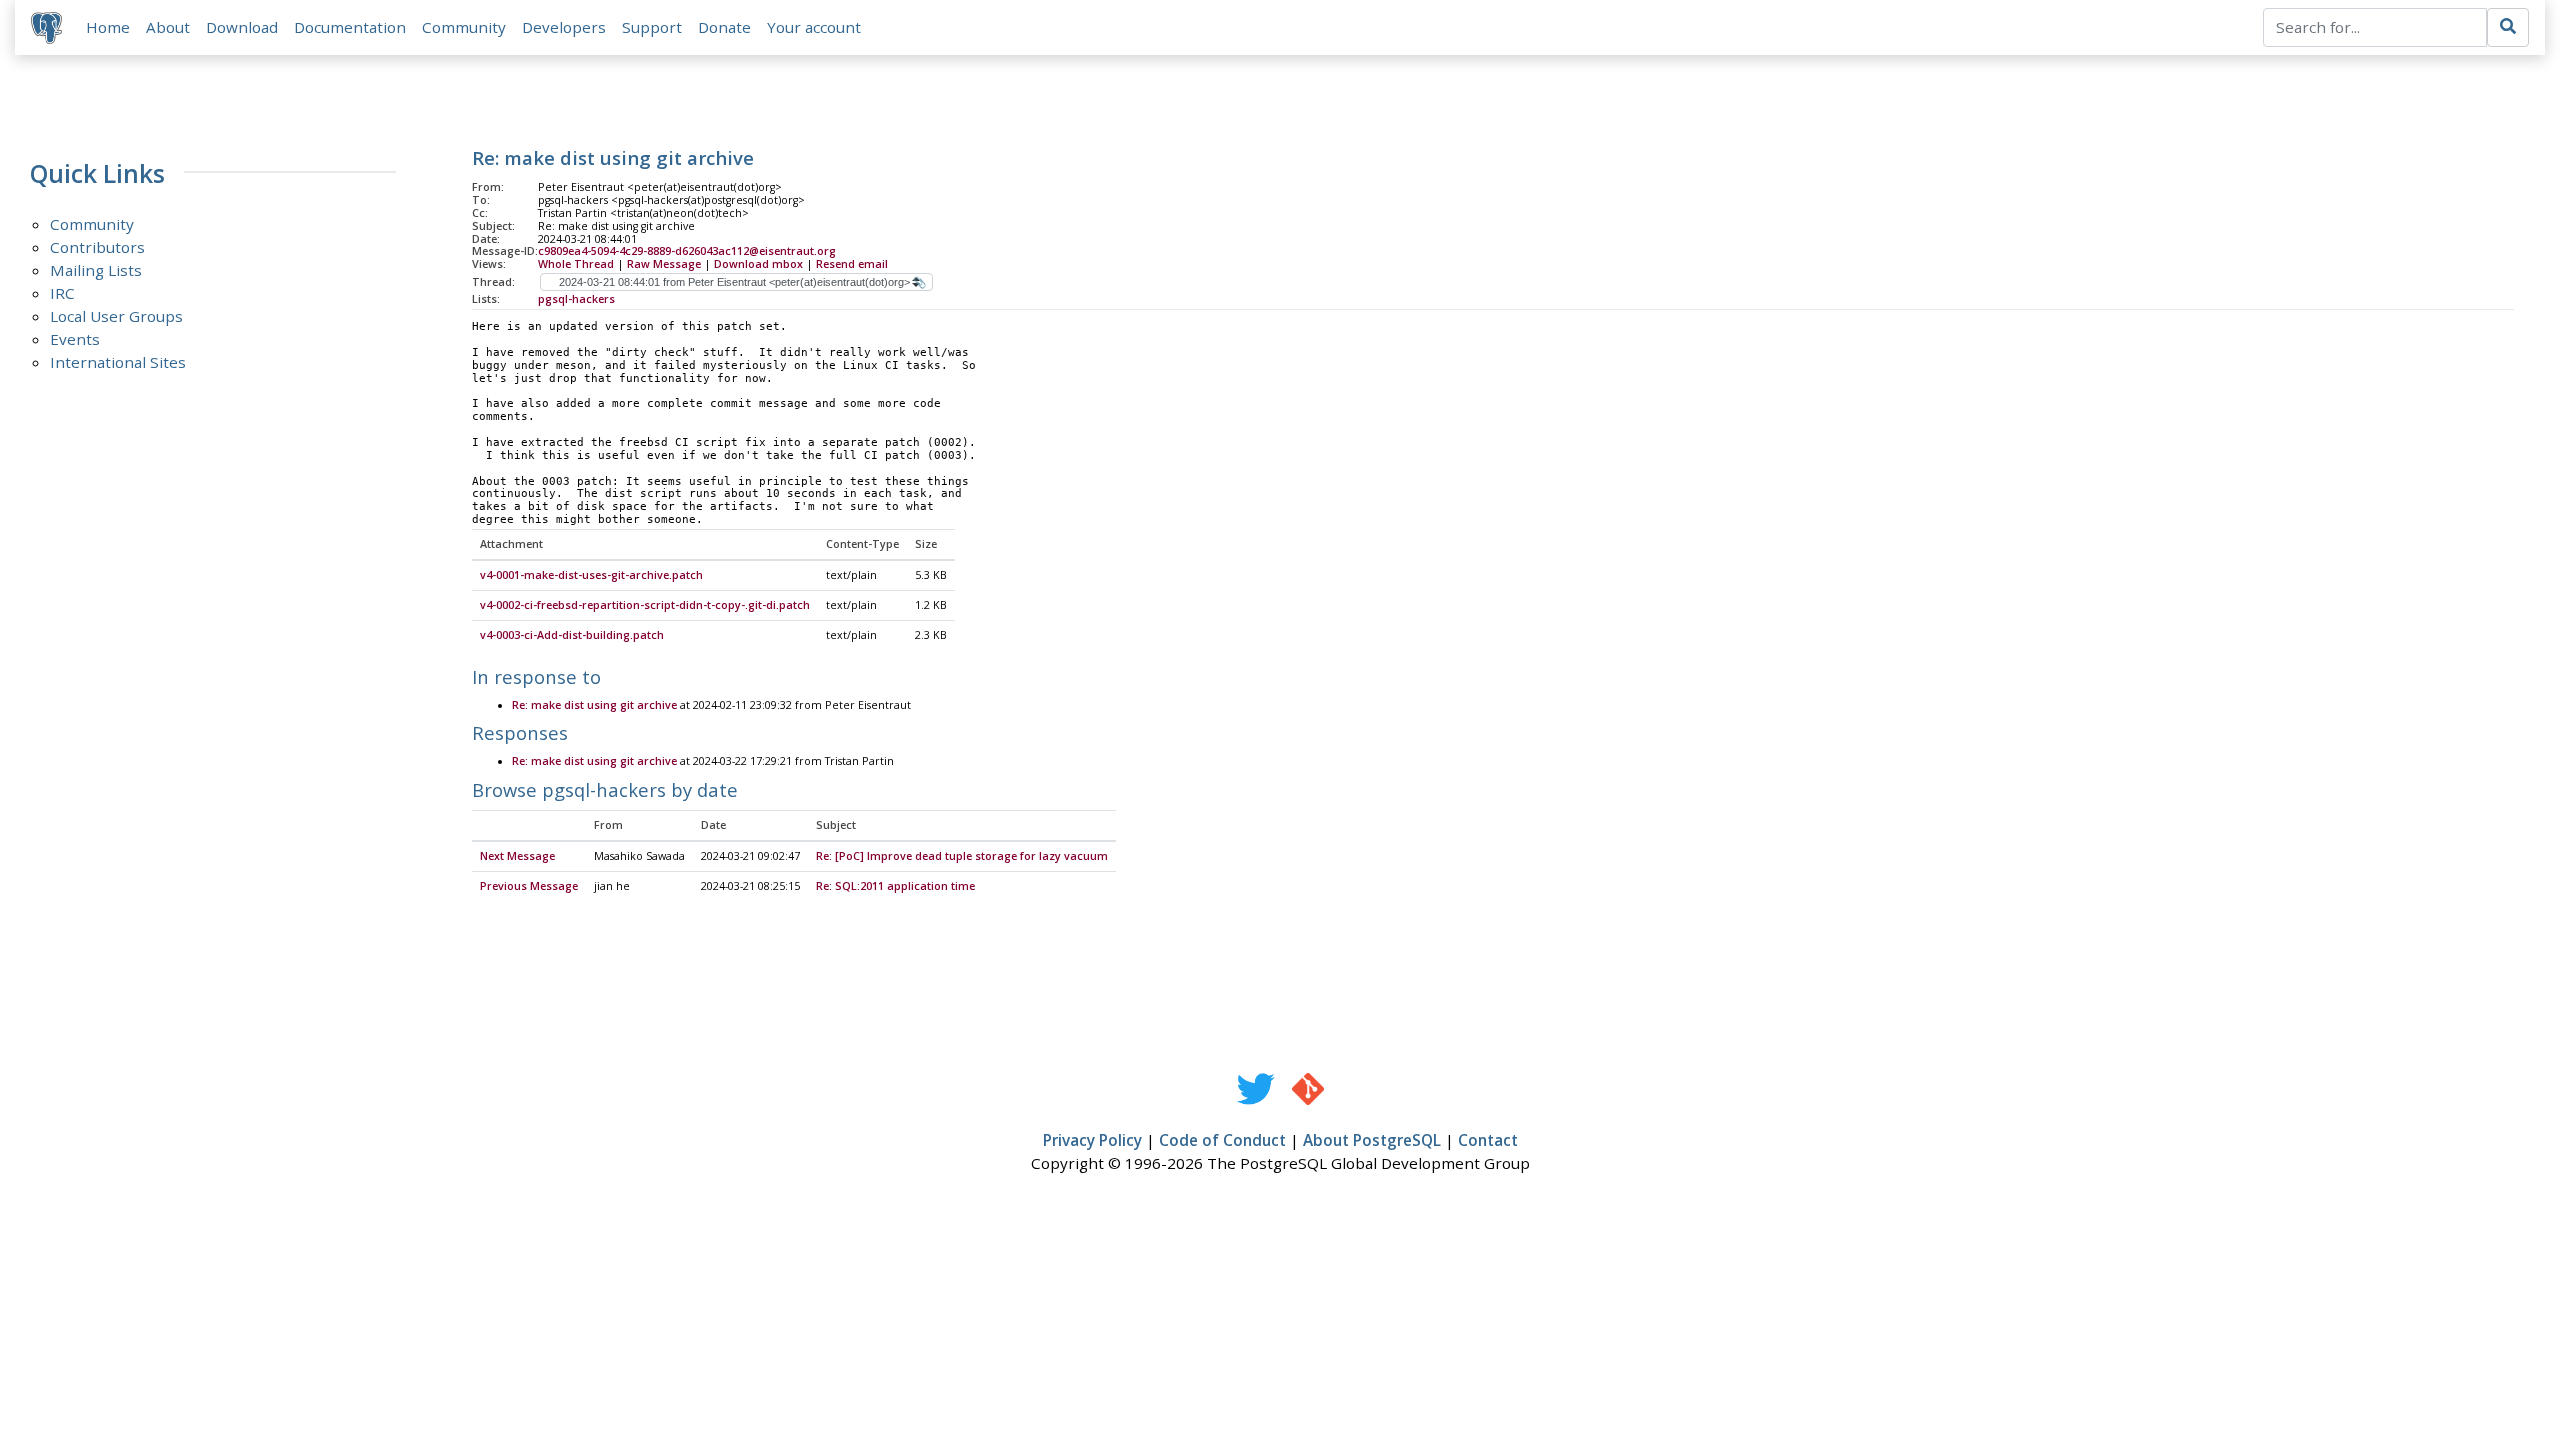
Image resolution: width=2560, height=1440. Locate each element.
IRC (62, 293)
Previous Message (529, 886)
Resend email (852, 264)
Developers (564, 27)
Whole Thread (576, 264)
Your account (814, 27)
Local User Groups (116, 316)
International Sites (118, 362)
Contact (1488, 1140)
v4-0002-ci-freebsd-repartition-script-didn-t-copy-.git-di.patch (645, 605)
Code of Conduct (1222, 1140)
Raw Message (664, 264)
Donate (724, 27)
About (168, 27)
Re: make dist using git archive (594, 705)
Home (108, 27)
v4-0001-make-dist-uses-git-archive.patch (591, 575)
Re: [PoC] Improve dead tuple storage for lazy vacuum (962, 856)
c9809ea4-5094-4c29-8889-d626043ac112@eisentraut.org (687, 251)
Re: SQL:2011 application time (895, 886)
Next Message (517, 856)
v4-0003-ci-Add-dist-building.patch (572, 635)
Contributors (97, 247)
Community (464, 27)
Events (75, 339)
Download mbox (758, 264)
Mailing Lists (96, 270)
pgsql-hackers (576, 299)
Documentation (350, 27)
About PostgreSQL (1372, 1140)
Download (242, 27)
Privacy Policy (1092, 1140)
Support (652, 27)
